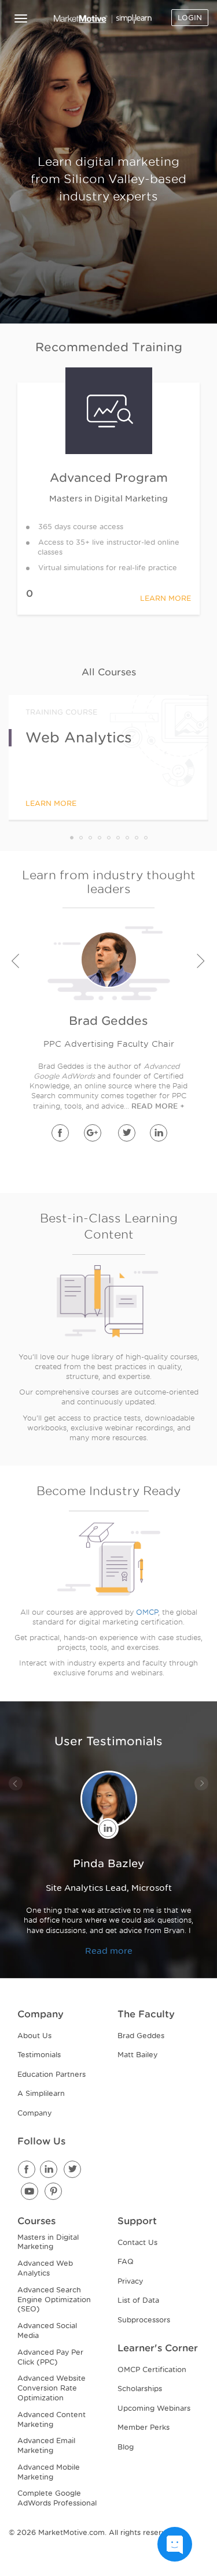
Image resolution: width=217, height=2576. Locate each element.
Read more (109, 1951)
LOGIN (190, 18)
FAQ (126, 2261)
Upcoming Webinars (154, 2408)
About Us (34, 2036)
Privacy (130, 2281)
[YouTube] (30, 2192)
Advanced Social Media (47, 2330)
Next (202, 962)
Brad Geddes (141, 2036)
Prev (15, 962)
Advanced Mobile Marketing (49, 2472)
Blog (126, 2447)
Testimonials (39, 2055)
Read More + (158, 1106)
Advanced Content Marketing (52, 2419)
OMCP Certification (152, 2369)
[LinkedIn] (49, 2170)
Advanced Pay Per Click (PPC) (50, 2357)
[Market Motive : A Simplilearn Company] (103, 19)
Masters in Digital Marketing (48, 2242)
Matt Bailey (137, 2055)
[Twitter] (72, 2170)
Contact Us (137, 2242)
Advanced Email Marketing (46, 2445)
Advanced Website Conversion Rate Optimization (52, 2388)
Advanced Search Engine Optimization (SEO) (54, 2300)
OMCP (147, 1612)
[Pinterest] (54, 2192)
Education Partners (52, 2074)
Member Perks (144, 2427)
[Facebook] (28, 2170)
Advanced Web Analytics (45, 2268)
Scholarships (140, 2389)
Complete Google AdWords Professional (57, 2498)
